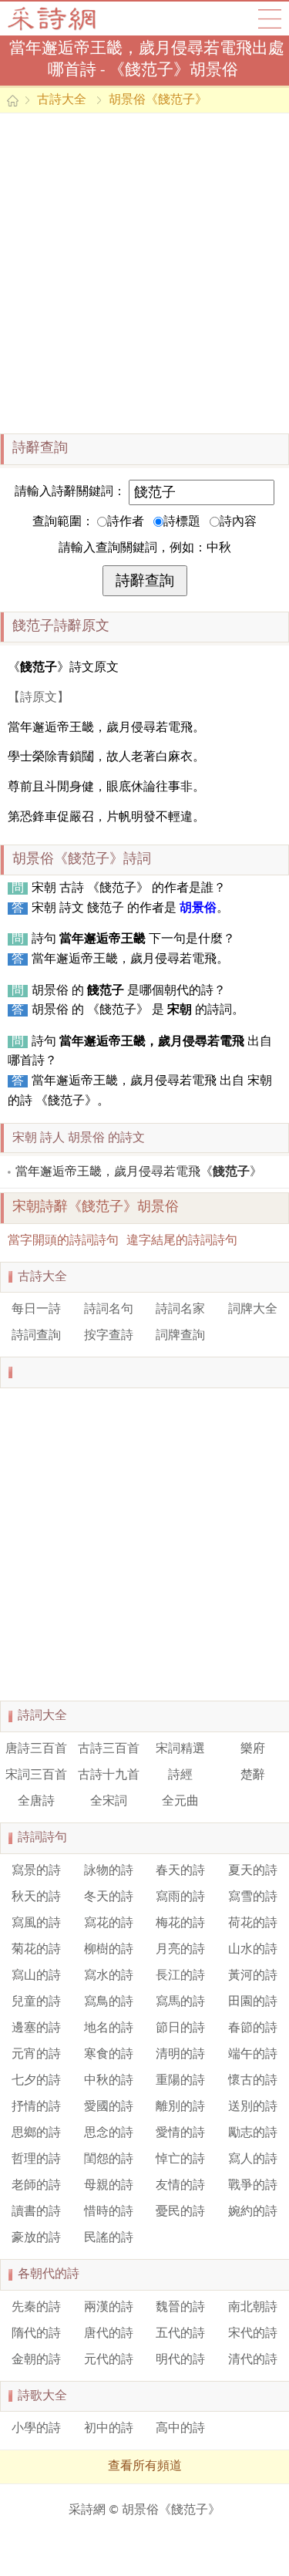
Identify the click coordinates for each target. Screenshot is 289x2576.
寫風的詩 (36, 1924)
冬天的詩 (109, 1897)
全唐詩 (36, 1802)
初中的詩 (109, 2429)
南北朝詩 (253, 2308)
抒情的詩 (36, 2107)
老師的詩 (36, 2186)
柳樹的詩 (109, 1950)
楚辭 (253, 1775)
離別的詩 (180, 2107)
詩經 (180, 1775)
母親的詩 (109, 2186)
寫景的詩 (36, 1871)
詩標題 (182, 522)
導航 (270, 19)
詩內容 (238, 522)
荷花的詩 (253, 1924)
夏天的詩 (253, 1871)
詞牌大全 (253, 1310)
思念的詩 (109, 2133)
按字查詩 (109, 1336)
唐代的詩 (109, 2334)
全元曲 (180, 1802)
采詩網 (87, 2510)
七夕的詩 (36, 2081)
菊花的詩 (36, 1950)
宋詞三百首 (36, 1775)
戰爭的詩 (253, 2186)
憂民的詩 (180, 2212)
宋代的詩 (253, 2334)
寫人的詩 (253, 2160)
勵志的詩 (253, 2133)
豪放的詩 (36, 2238)
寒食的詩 (109, 2055)
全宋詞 (109, 1802)
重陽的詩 (180, 2081)
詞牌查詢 (180, 1336)
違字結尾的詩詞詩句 (182, 1241)
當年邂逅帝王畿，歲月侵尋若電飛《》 (139, 1172)
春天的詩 (180, 1871)
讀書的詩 (36, 2212)
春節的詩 (253, 2028)
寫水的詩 (109, 1976)
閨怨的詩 (109, 2160)
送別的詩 (253, 2107)
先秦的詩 (36, 2308)
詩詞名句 (109, 1310)
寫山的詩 (36, 1976)
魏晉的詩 (180, 2308)
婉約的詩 (253, 2212)
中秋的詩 (109, 2081)
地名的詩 (109, 2028)
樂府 (253, 1749)
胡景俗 (198, 909)
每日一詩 (36, 1310)
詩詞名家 (180, 1310)
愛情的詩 (180, 2133)
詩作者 (126, 522)
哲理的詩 (36, 2160)
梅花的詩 (180, 1924)
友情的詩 (180, 2186)
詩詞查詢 (36, 1336)
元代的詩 (109, 2360)
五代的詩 (180, 2334)
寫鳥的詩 (109, 2002)
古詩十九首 (109, 1775)
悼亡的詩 (180, 2160)
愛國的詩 (109, 2107)
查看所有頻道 (145, 2466)
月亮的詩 (180, 1950)
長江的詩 (180, 1976)
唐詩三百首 (36, 1749)
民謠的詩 (109, 2238)
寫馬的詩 (180, 2002)
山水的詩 (253, 1950)
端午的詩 (253, 2055)
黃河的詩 (253, 1976)
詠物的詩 (109, 1871)
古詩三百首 (109, 1749)
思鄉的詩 (36, 2133)
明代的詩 (180, 2360)
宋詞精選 (180, 1749)
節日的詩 (180, 2028)
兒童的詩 (36, 2002)
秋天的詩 (36, 1897)
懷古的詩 (253, 2081)
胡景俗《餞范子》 (158, 100)
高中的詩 (180, 2429)
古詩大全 (57, 19)
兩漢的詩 (109, 2308)
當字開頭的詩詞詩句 (63, 1241)
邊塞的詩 (36, 2028)
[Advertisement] (144, 273)
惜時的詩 (109, 2212)
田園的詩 (253, 2002)
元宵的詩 (36, 2055)
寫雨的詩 (180, 1897)
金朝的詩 (36, 2360)
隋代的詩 (36, 2334)
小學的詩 (36, 2429)
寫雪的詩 (253, 1897)
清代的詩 (253, 2360)
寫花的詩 (109, 1924)
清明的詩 (180, 2055)
